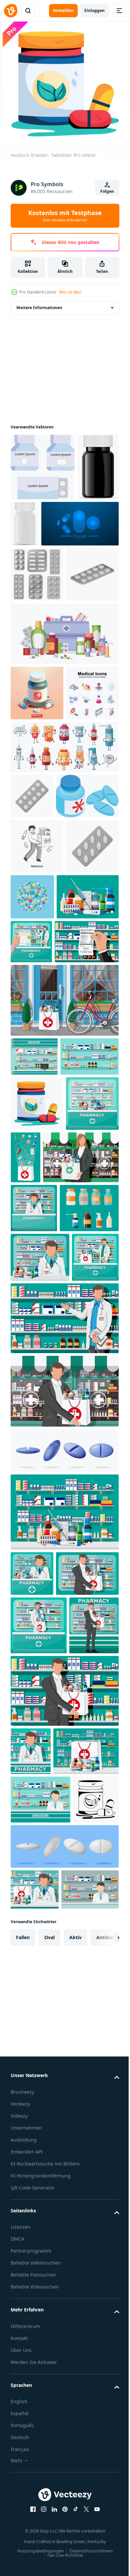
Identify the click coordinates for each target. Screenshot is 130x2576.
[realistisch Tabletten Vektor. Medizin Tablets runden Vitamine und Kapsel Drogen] (43, 467)
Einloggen (94, 10)
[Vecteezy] (11, 11)
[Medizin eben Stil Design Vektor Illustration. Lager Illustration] (37, 1069)
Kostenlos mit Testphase (65, 216)
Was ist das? (70, 292)
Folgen (107, 191)
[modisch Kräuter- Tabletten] (37, 1420)
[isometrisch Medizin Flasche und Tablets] (42, 1019)
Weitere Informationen (39, 308)
